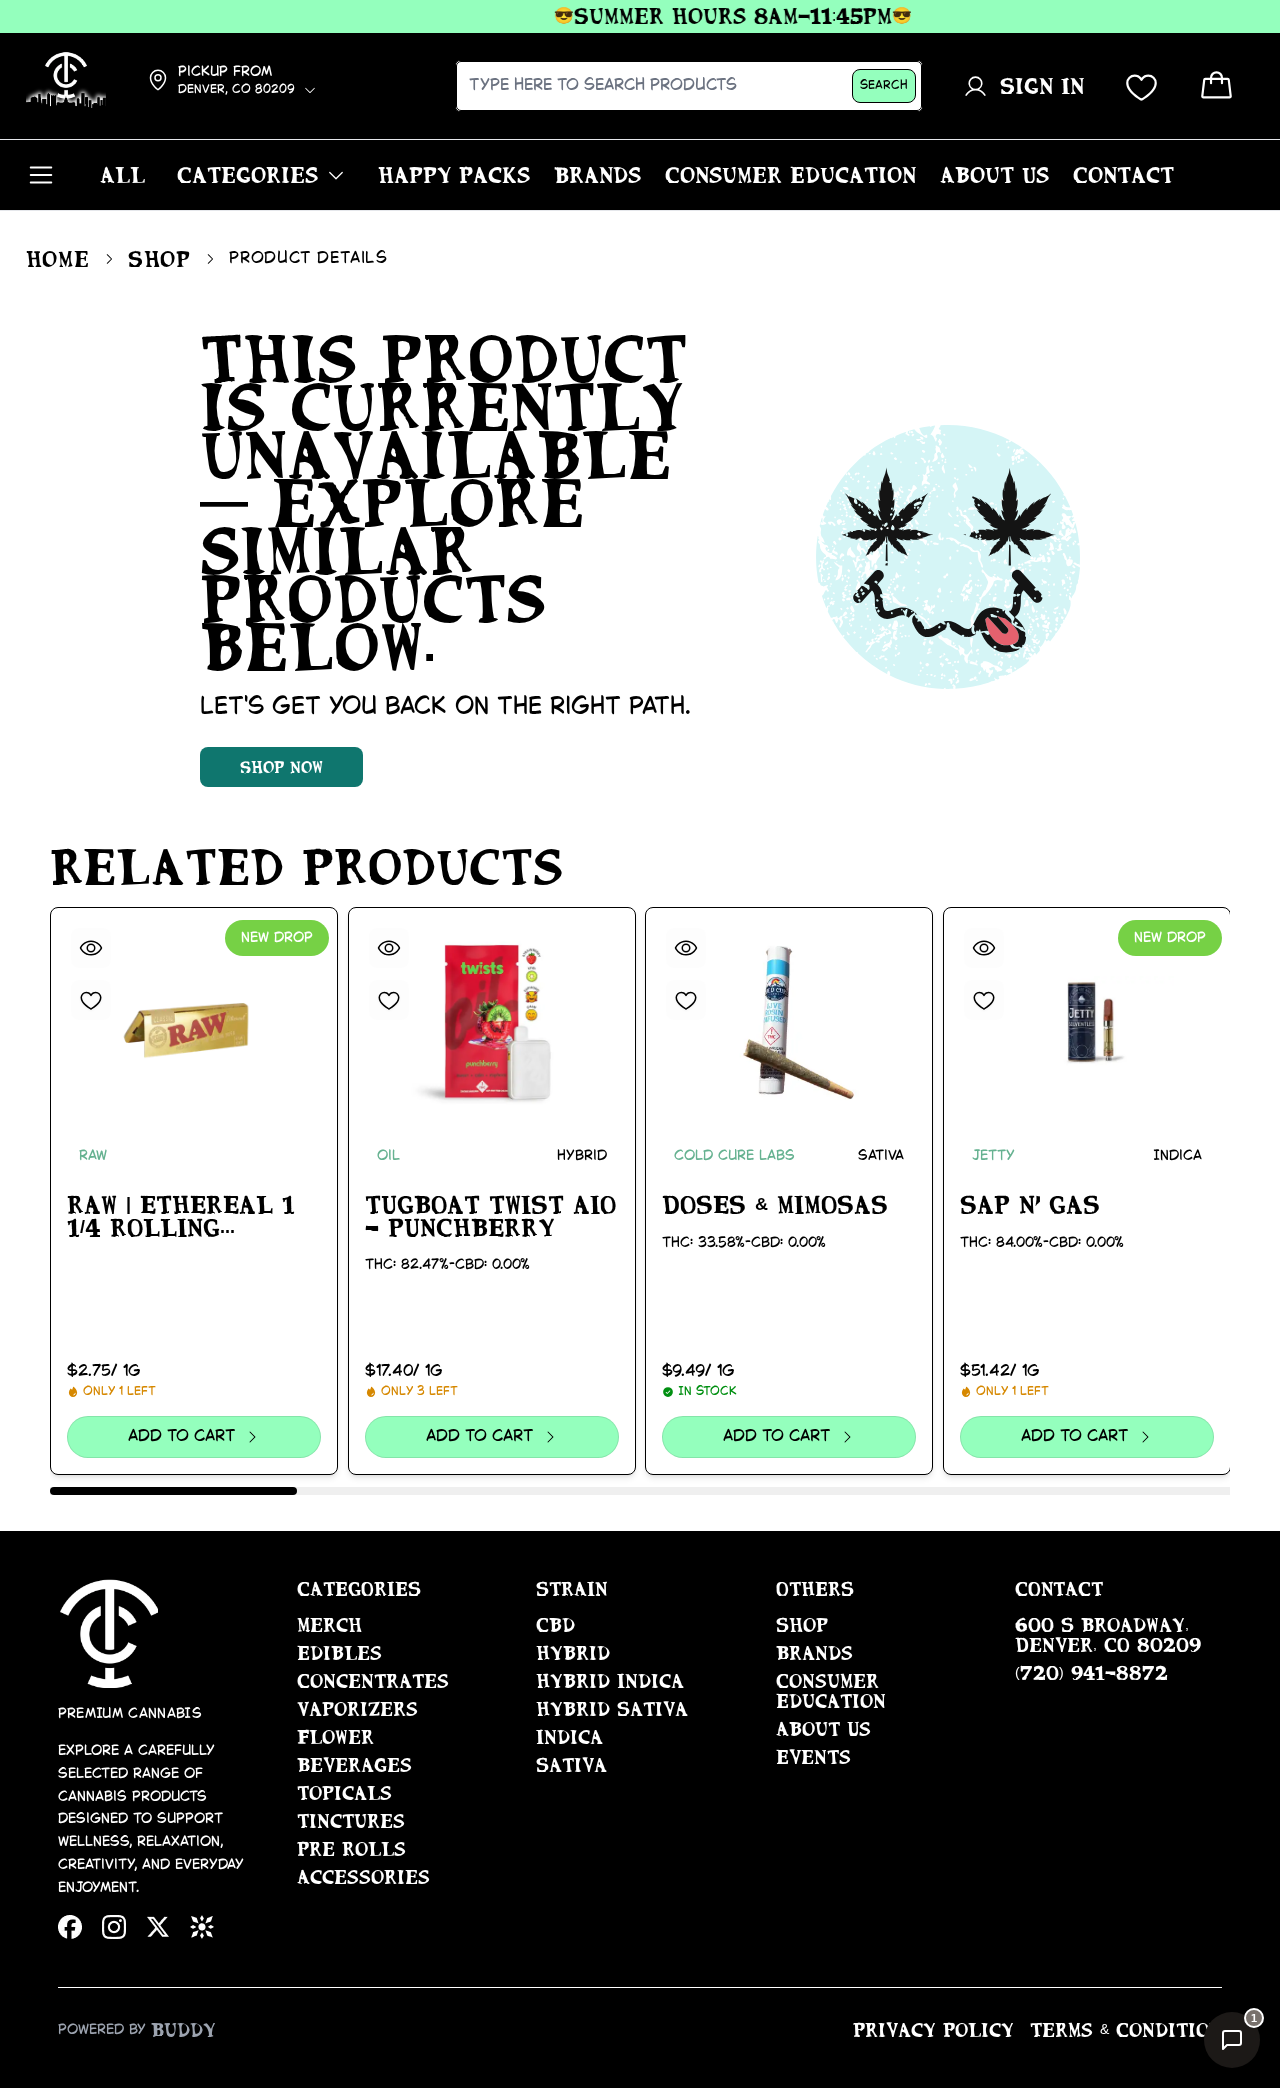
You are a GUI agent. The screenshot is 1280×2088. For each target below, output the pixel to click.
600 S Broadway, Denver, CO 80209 (1108, 1635)
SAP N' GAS (1030, 1205)
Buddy (183, 2030)
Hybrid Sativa (612, 1709)
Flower (335, 1737)
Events (813, 1757)
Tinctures (351, 1821)
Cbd (555, 1625)
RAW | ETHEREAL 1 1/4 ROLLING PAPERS (181, 1217)
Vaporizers (357, 1709)
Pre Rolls (351, 1849)
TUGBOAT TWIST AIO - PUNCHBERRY (490, 1216)
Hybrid (573, 1653)
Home (58, 259)
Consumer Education (831, 1691)
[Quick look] (91, 948)
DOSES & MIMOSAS (775, 1205)
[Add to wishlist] (91, 1000)
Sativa (571, 1765)
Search (884, 85)
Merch (329, 1625)
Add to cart (182, 1436)
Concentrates (373, 1681)
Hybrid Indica (610, 1681)
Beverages (354, 1765)
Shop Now (281, 767)
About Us (823, 1729)
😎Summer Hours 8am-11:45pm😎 (710, 16)
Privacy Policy (933, 2030)
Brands (814, 1653)
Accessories (363, 1877)
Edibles (339, 1653)
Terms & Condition (1126, 2030)
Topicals (344, 1793)
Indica (569, 1737)
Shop (159, 259)
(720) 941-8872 (1091, 1673)
